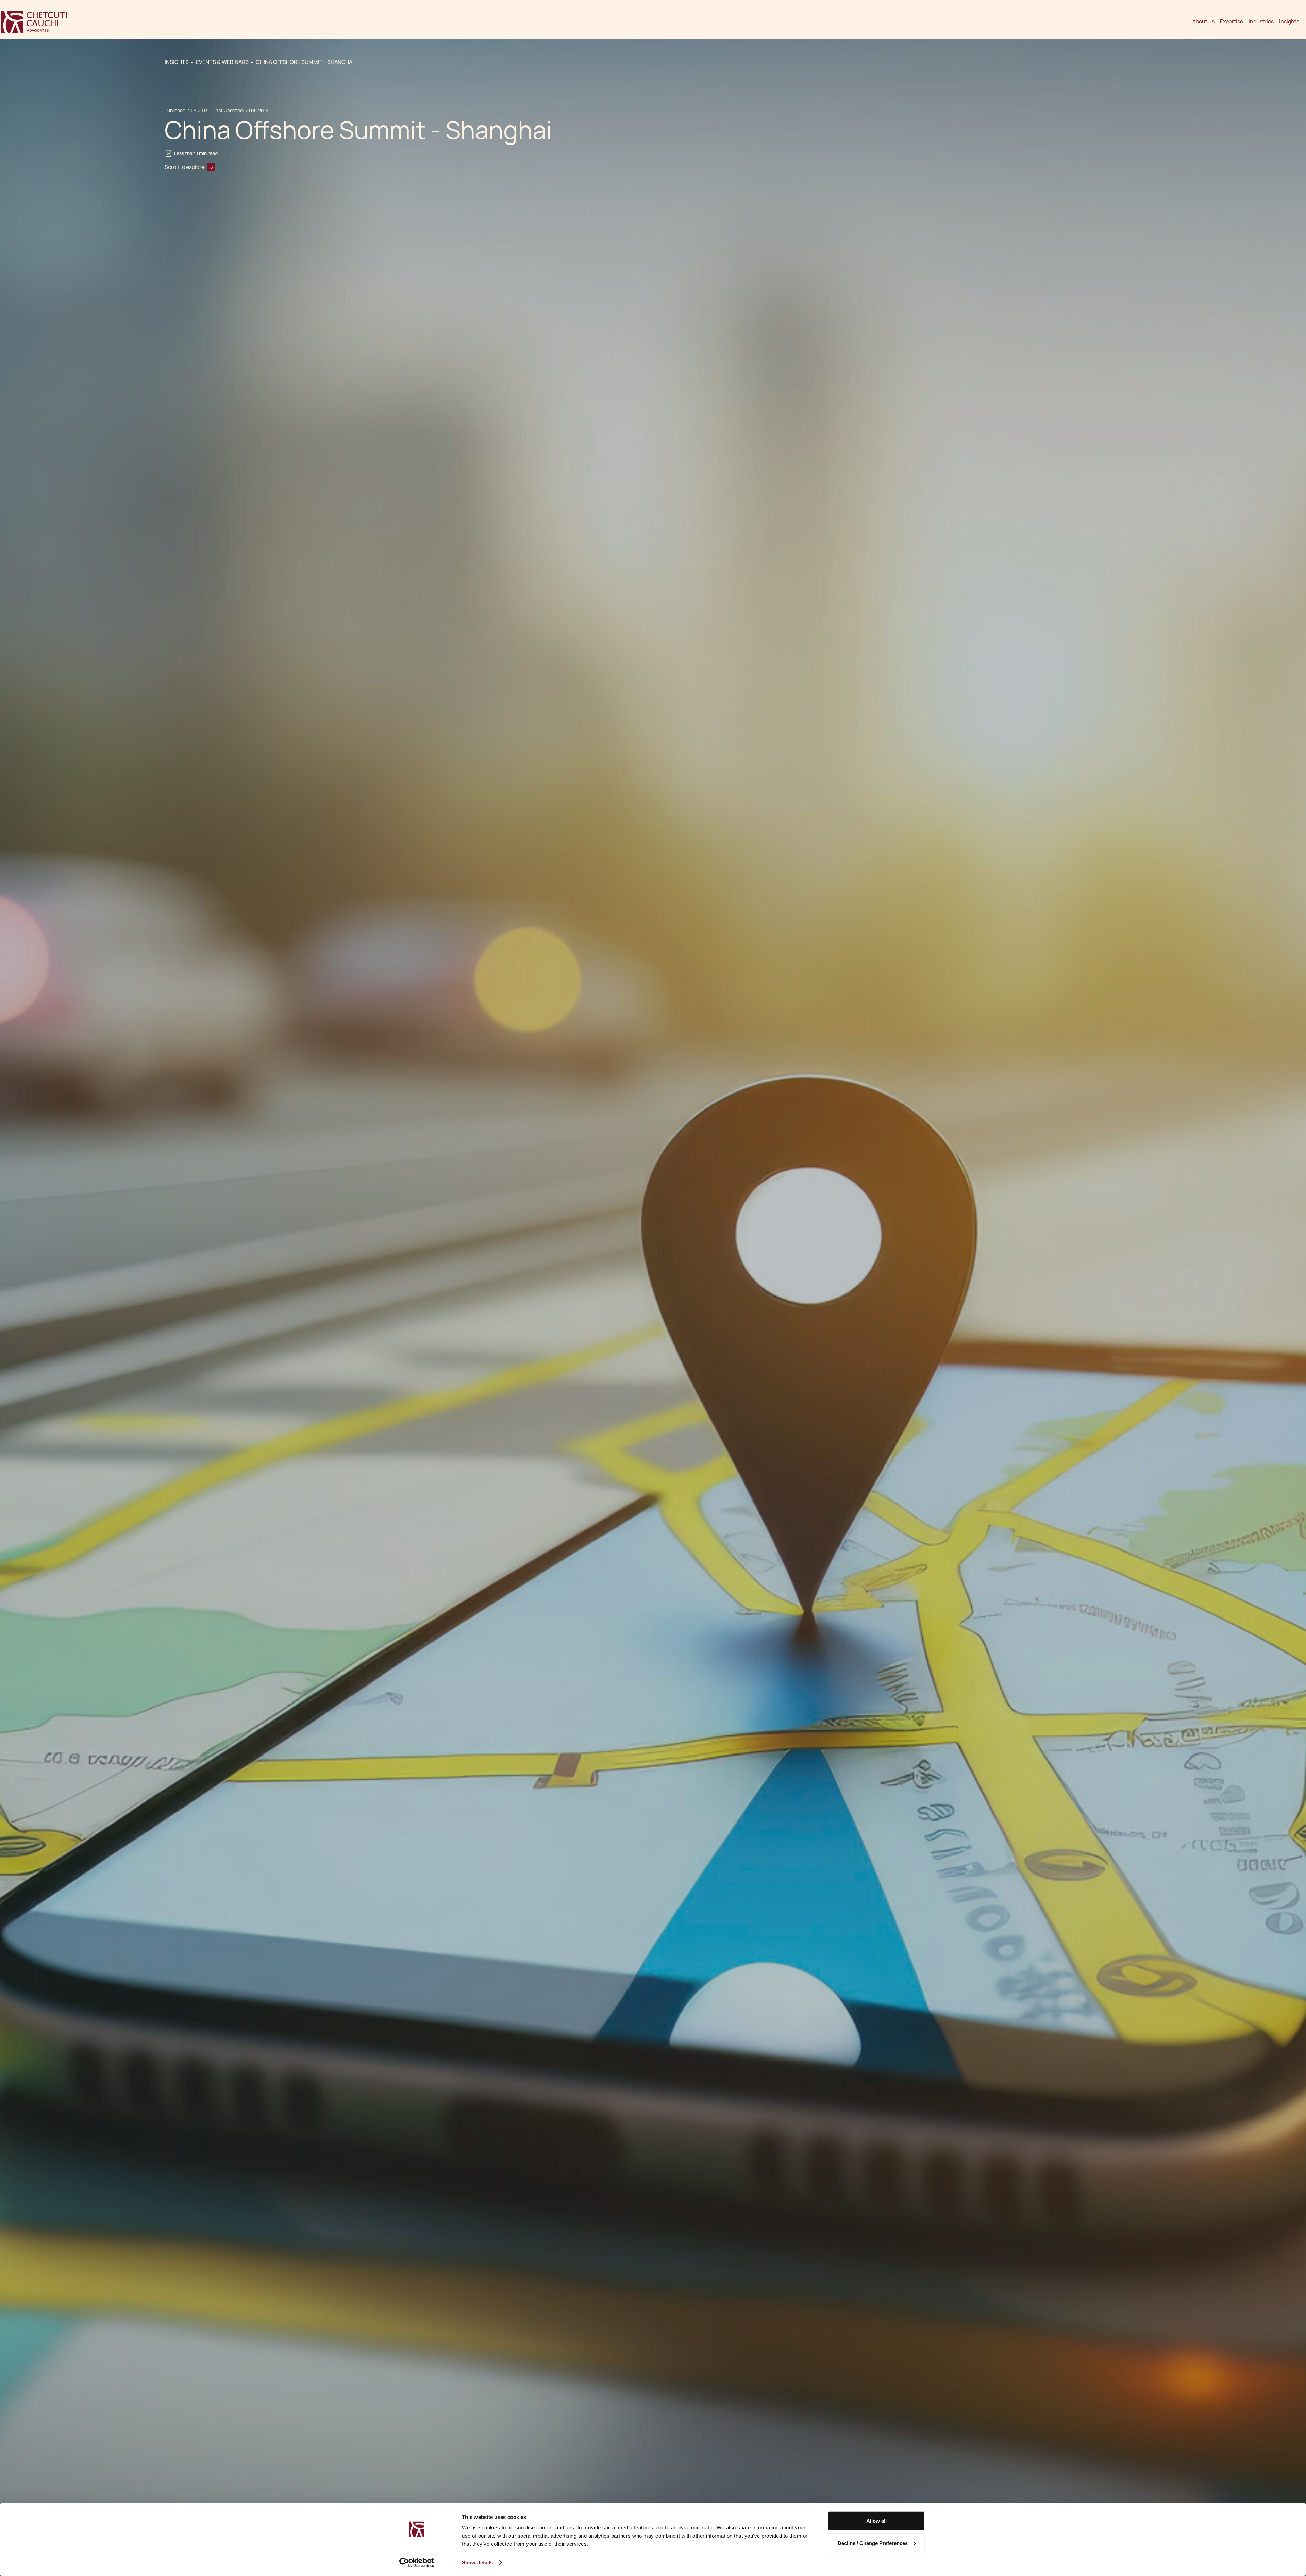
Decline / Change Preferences (873, 2543)
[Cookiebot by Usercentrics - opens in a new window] (417, 2563)
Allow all (876, 2521)
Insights (1289, 22)
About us (1203, 22)
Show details (477, 2563)
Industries (1261, 22)
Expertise (1232, 22)
